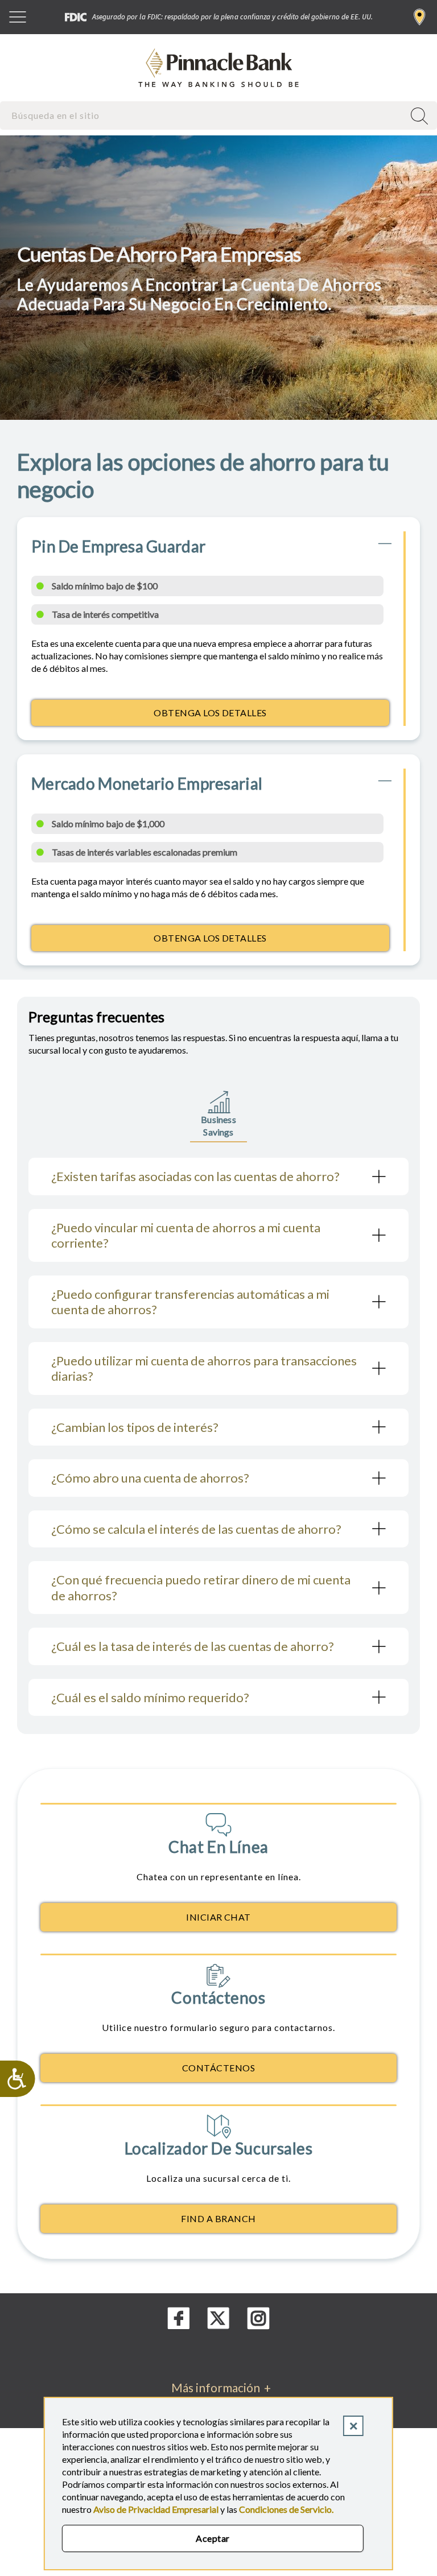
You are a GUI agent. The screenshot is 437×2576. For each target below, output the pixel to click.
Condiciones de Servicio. (286, 2509)
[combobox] (203, 115)
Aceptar (213, 2538)
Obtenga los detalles (262, 716)
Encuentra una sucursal (420, 17)
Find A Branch (218, 2218)
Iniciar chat (218, 1917)
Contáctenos (218, 2068)
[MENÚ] (18, 17)
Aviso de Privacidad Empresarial (156, 2509)
